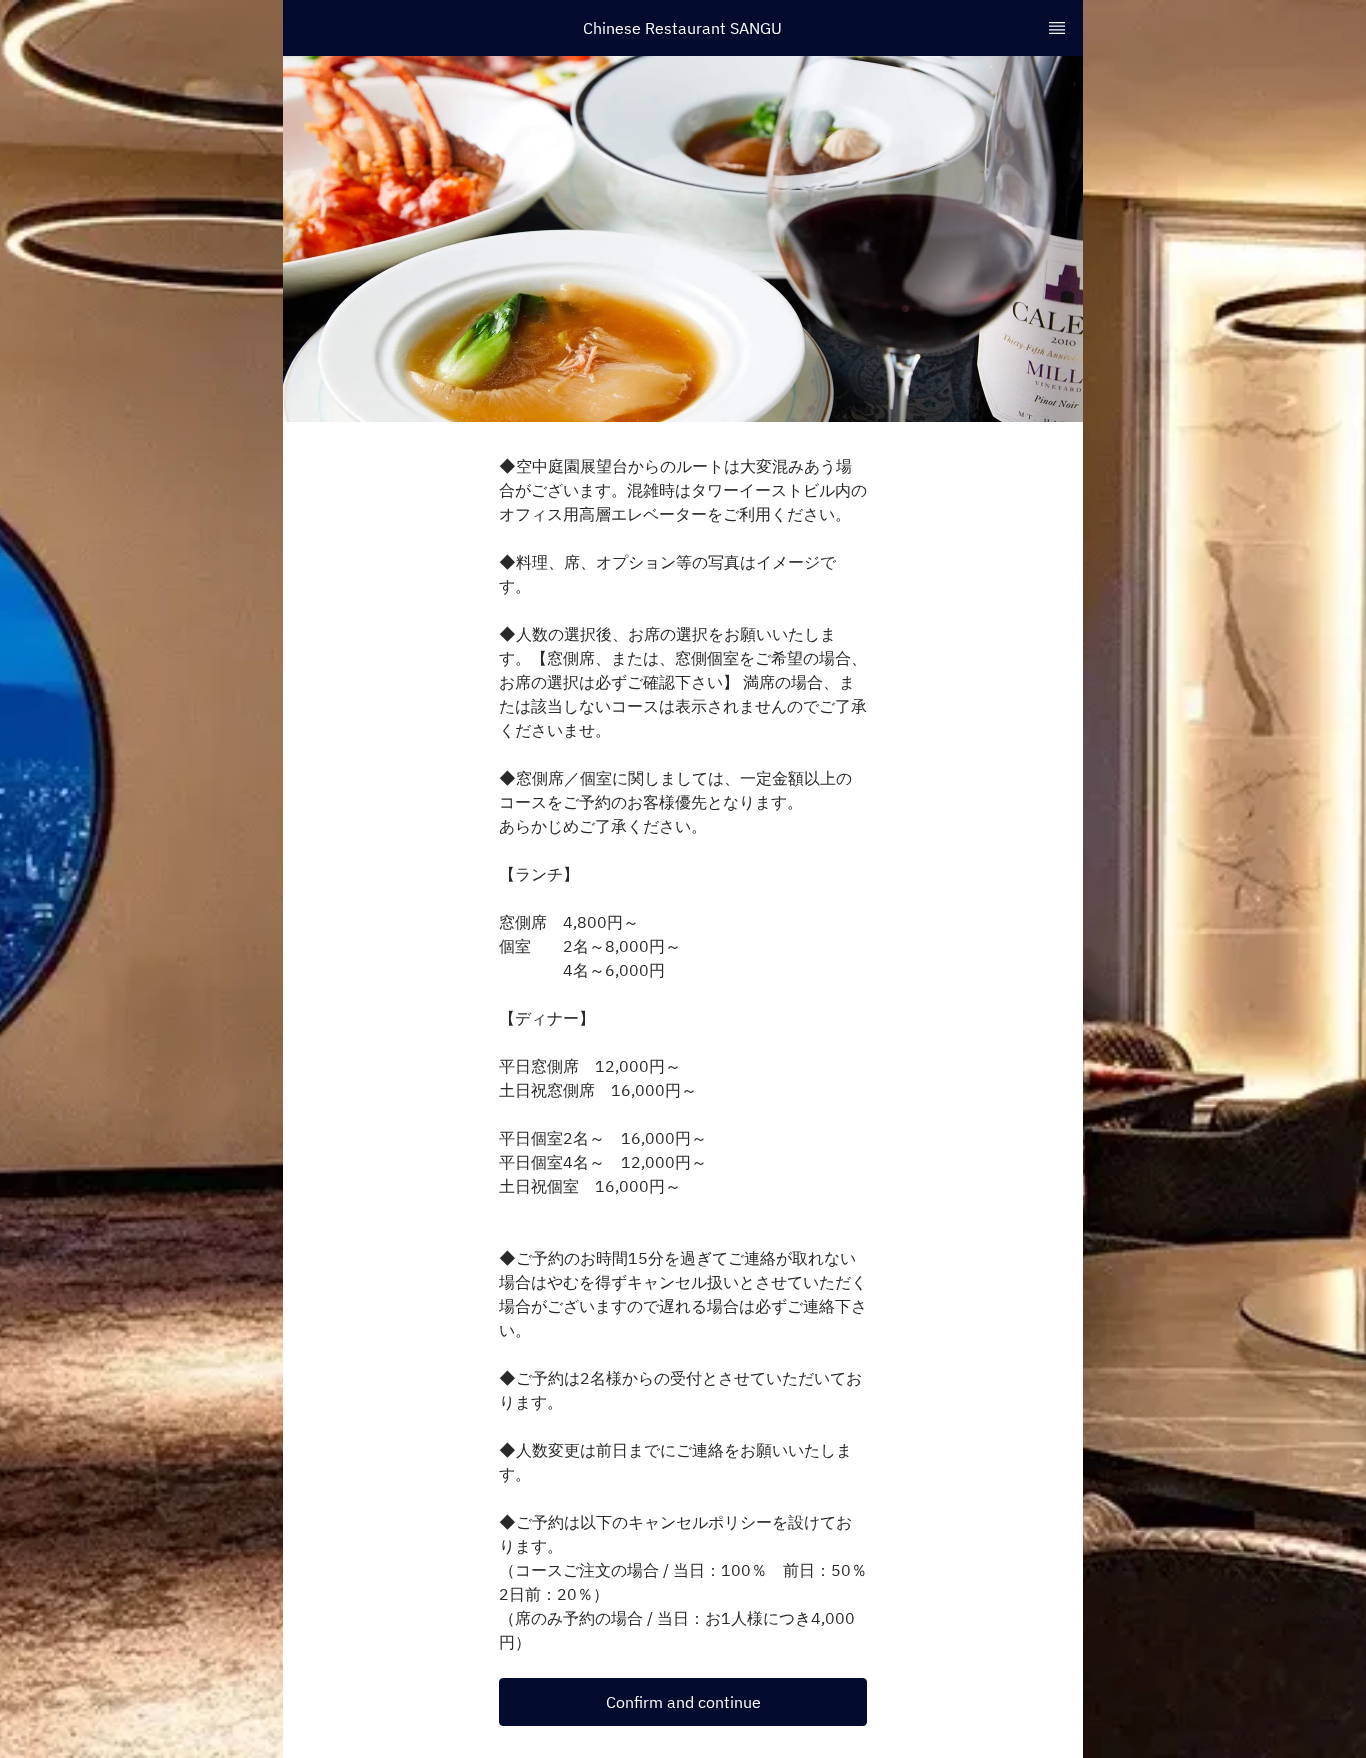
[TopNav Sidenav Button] (1057, 28)
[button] (683, 1702)
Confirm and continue (683, 1702)
